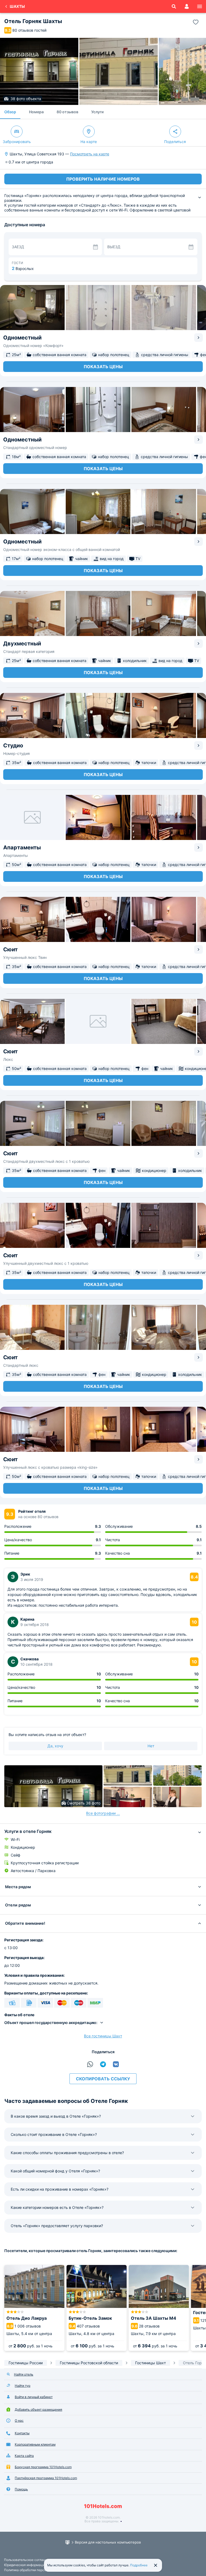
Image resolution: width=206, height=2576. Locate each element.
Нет (151, 1746)
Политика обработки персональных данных (38, 2570)
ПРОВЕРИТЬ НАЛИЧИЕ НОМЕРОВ (103, 179)
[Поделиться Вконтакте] (116, 2064)
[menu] (200, 6)
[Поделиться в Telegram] (103, 2064)
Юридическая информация (25, 2565)
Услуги (97, 112)
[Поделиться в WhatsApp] (90, 2064)
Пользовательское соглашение (29, 2560)
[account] (187, 6)
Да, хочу (55, 1746)
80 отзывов (67, 112)
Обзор (10, 112)
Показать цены (103, 367)
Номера (36, 112)
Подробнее (139, 2565)
